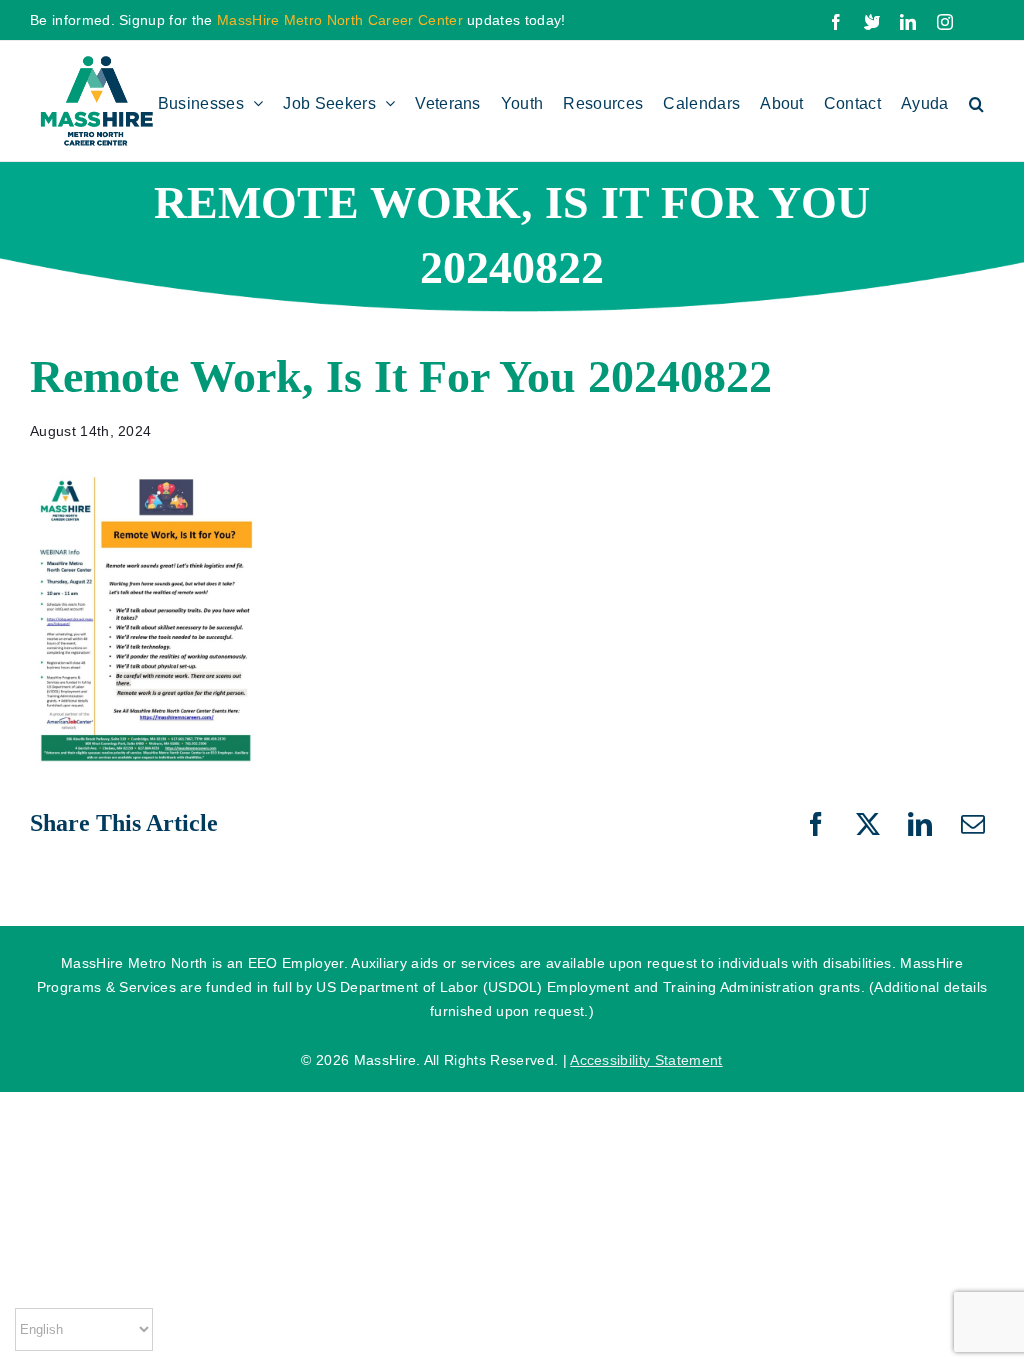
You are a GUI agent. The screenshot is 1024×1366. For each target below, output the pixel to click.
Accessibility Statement (646, 1060)
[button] (976, 101)
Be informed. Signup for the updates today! (298, 20)
